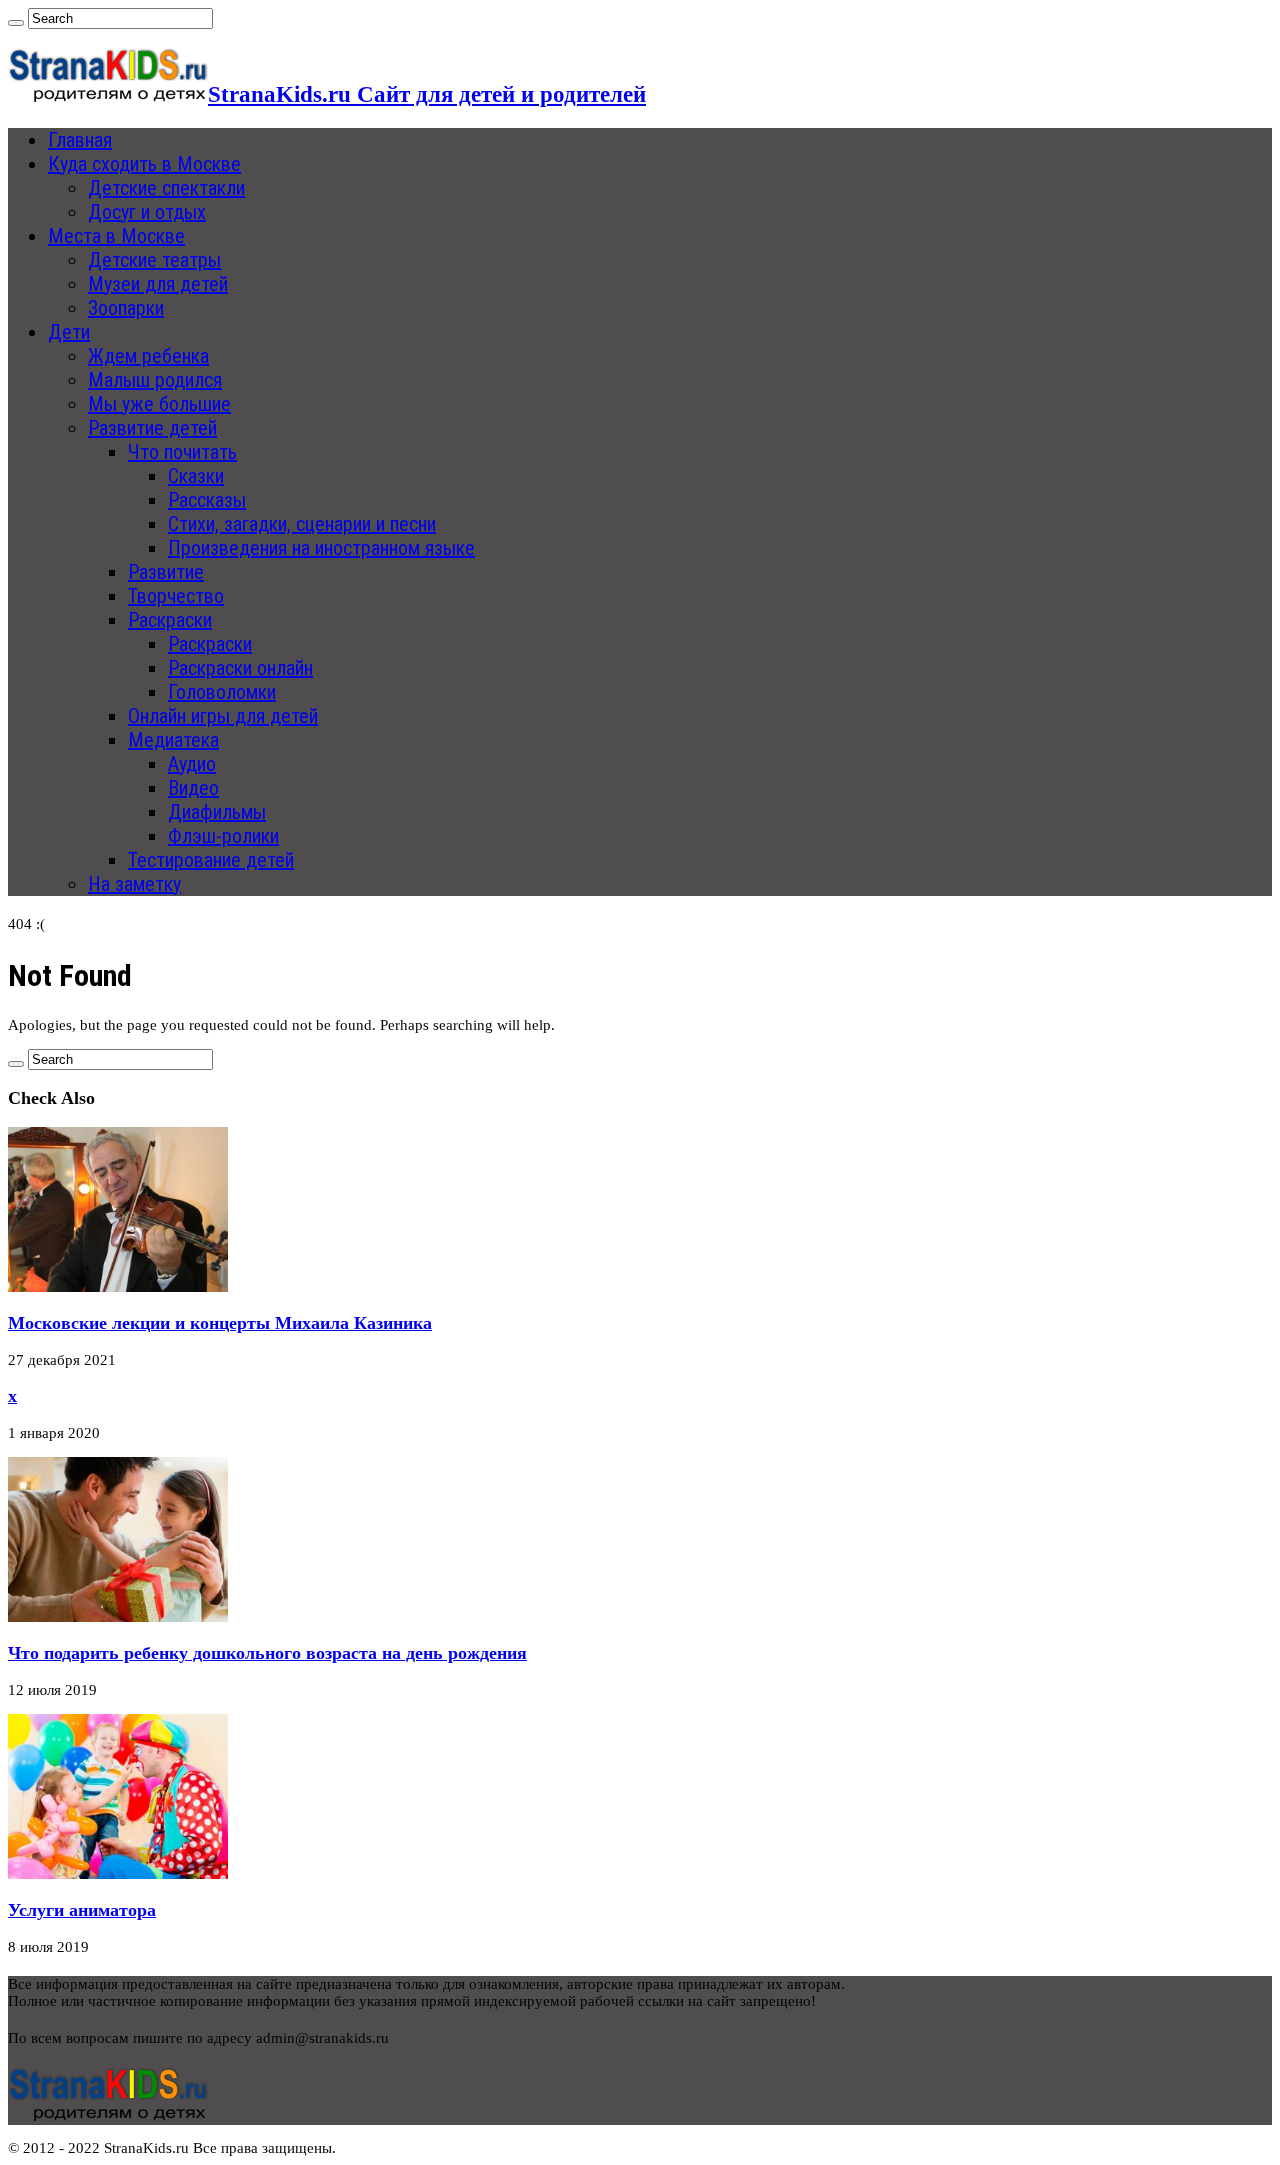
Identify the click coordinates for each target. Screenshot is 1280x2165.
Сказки (196, 476)
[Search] (16, 23)
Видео (193, 788)
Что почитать (182, 452)
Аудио (192, 764)
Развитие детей (152, 428)
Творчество (176, 596)
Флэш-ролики (223, 836)
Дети (69, 332)
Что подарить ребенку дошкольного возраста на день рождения (267, 1653)
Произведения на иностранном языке (321, 548)
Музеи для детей (158, 284)
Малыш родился (155, 380)
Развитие (166, 572)
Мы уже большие (159, 404)
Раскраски (170, 620)
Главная (80, 140)
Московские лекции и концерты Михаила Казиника (220, 1323)
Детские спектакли (166, 188)
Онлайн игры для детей (223, 716)
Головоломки (222, 692)
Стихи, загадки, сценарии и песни (302, 524)
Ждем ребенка (148, 356)
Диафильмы (217, 812)
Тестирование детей (211, 860)
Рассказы (207, 500)
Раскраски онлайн (240, 668)
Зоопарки (126, 308)
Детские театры (154, 260)
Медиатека (173, 740)
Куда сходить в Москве (144, 164)
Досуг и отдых (147, 212)
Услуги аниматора (82, 1910)
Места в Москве (116, 236)
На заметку (134, 884)
